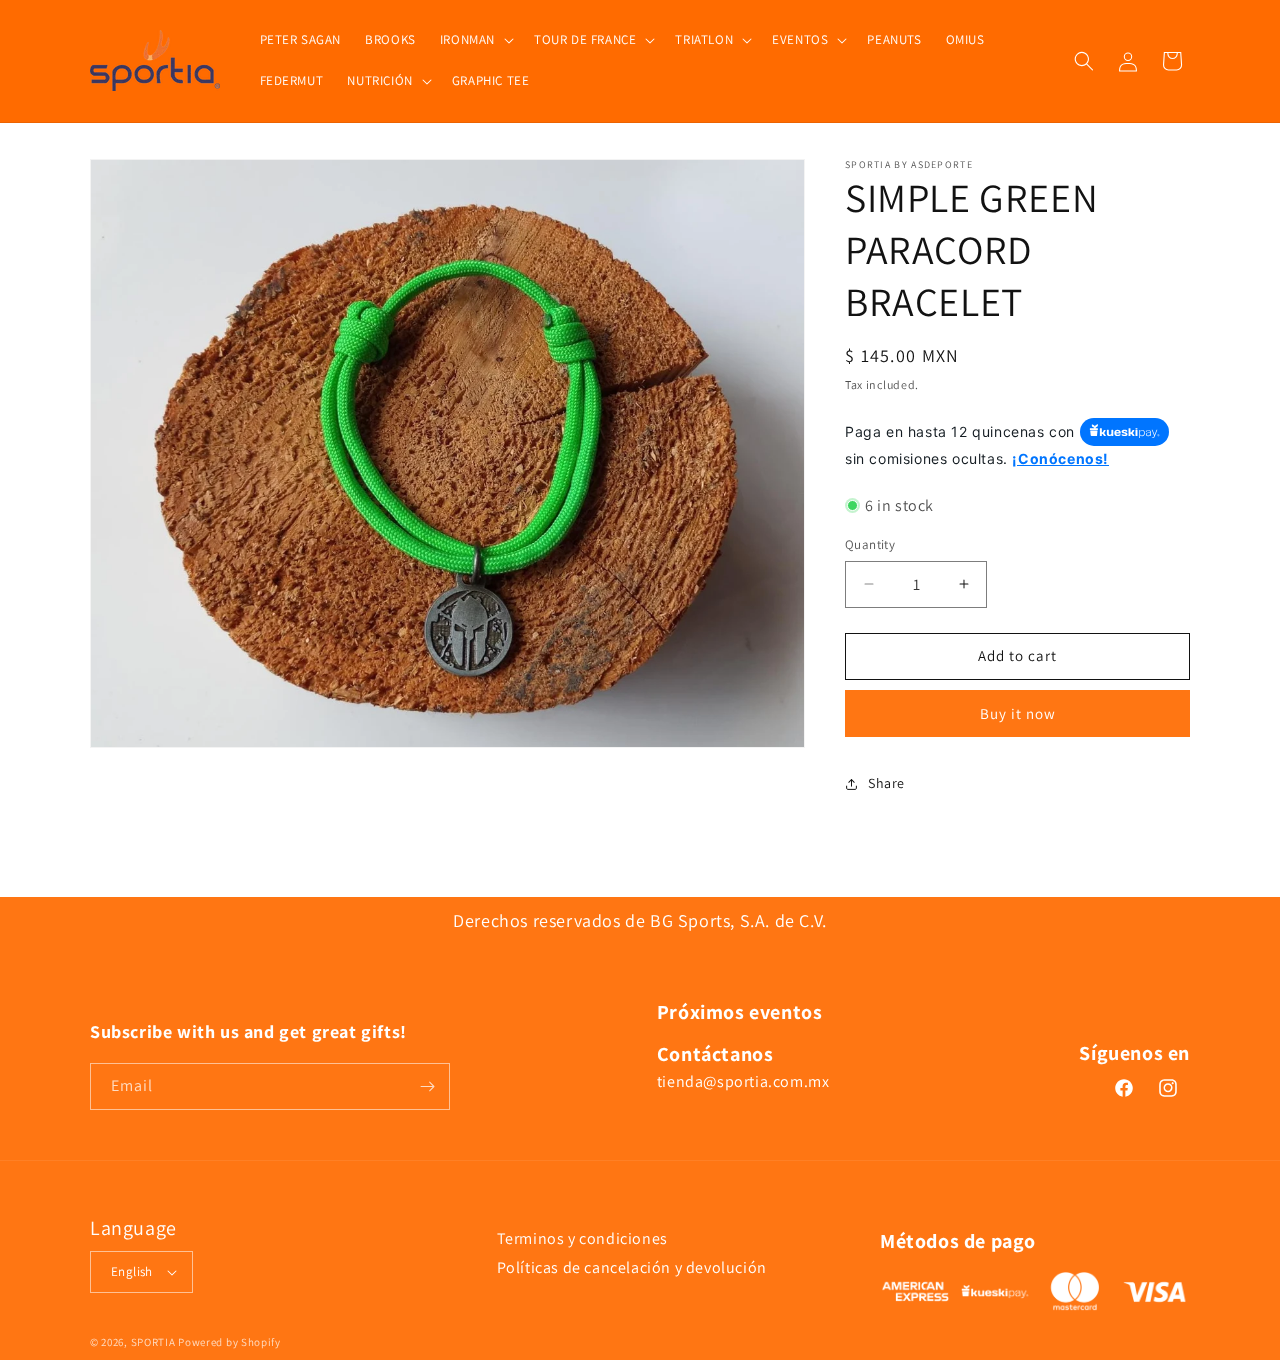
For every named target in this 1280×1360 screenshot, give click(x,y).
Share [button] (886, 783)
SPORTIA (153, 1342)
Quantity (870, 544)
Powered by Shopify (229, 1342)
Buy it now (1018, 713)
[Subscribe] (427, 1086)
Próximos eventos (740, 1012)
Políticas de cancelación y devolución (632, 1267)
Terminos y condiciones (582, 1238)
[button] (475, 40)
